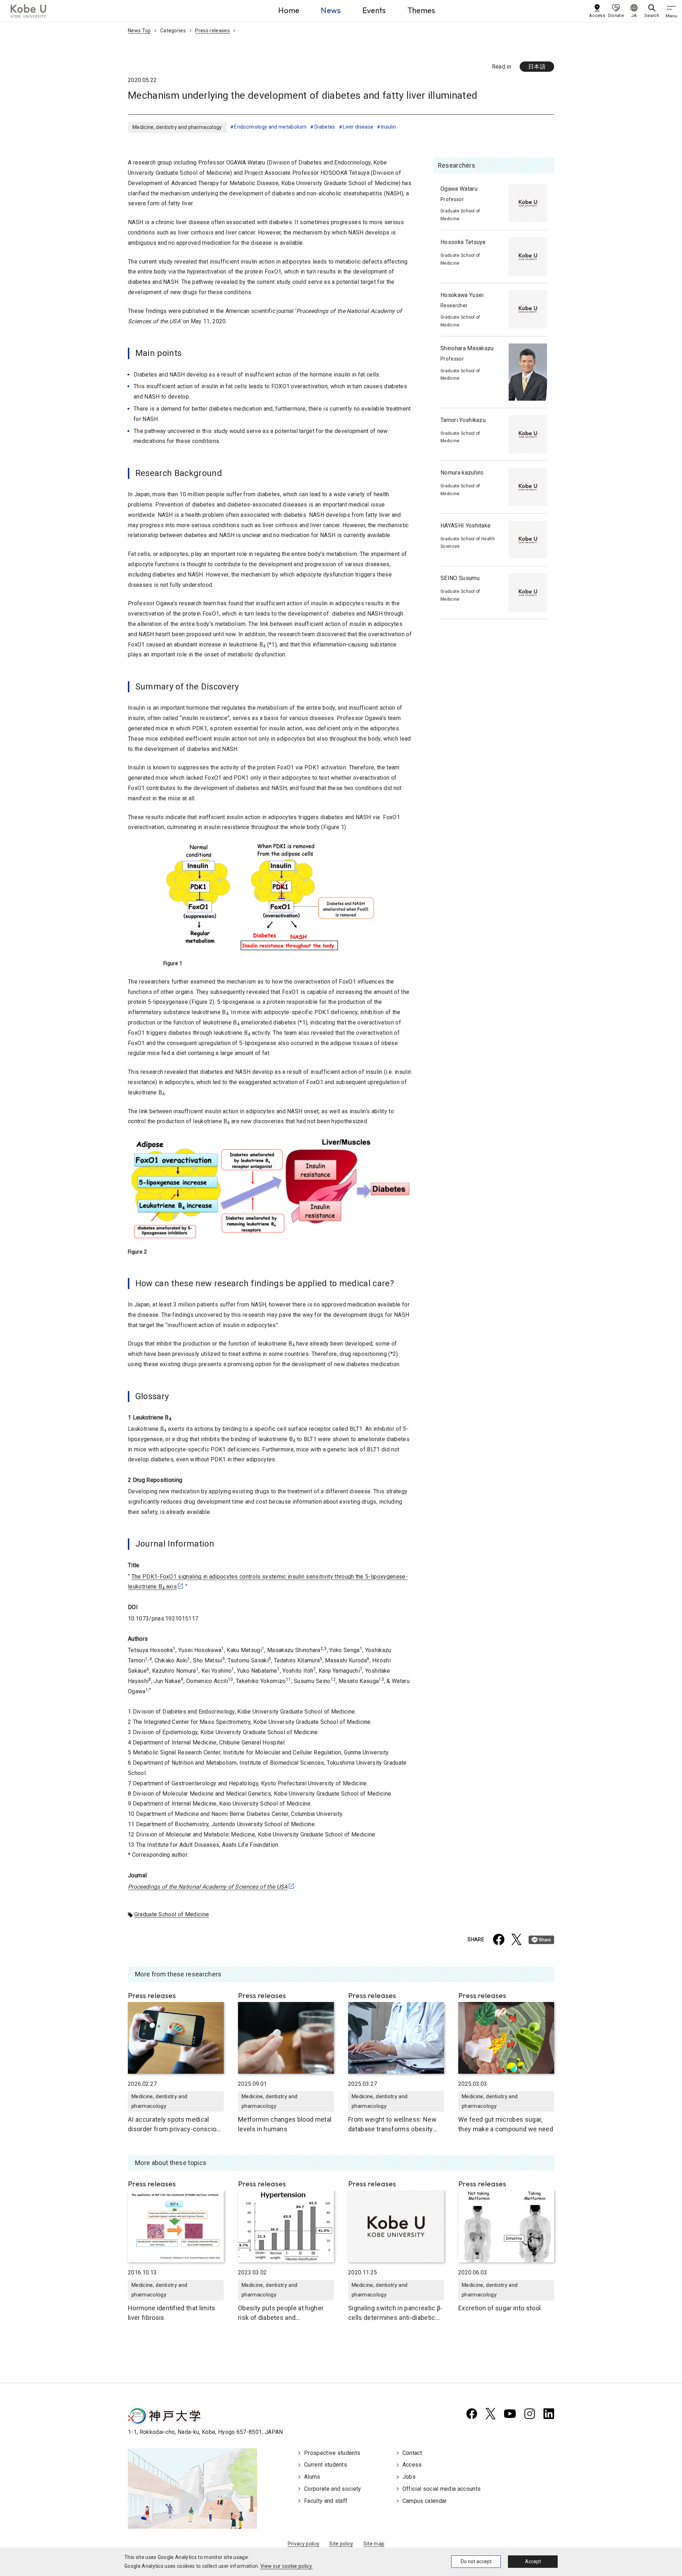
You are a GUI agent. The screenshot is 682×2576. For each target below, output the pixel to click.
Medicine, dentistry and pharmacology (177, 127)
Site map (374, 2544)
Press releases (212, 31)
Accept (533, 2561)
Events (374, 10)
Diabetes (325, 127)
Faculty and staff (326, 2501)
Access (412, 2465)
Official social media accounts (442, 2489)
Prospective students (332, 2453)
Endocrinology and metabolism (270, 127)
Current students (326, 2465)
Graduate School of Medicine (172, 1914)
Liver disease (358, 127)
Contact (412, 2453)
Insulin (389, 127)
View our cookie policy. (286, 2566)
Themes (421, 10)
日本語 (537, 67)
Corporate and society (333, 2489)
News (331, 10)
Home (289, 10)
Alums (312, 2477)
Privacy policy (304, 2544)
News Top (139, 31)
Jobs (409, 2477)
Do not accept (476, 2561)
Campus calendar (425, 2501)
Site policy (341, 2544)
